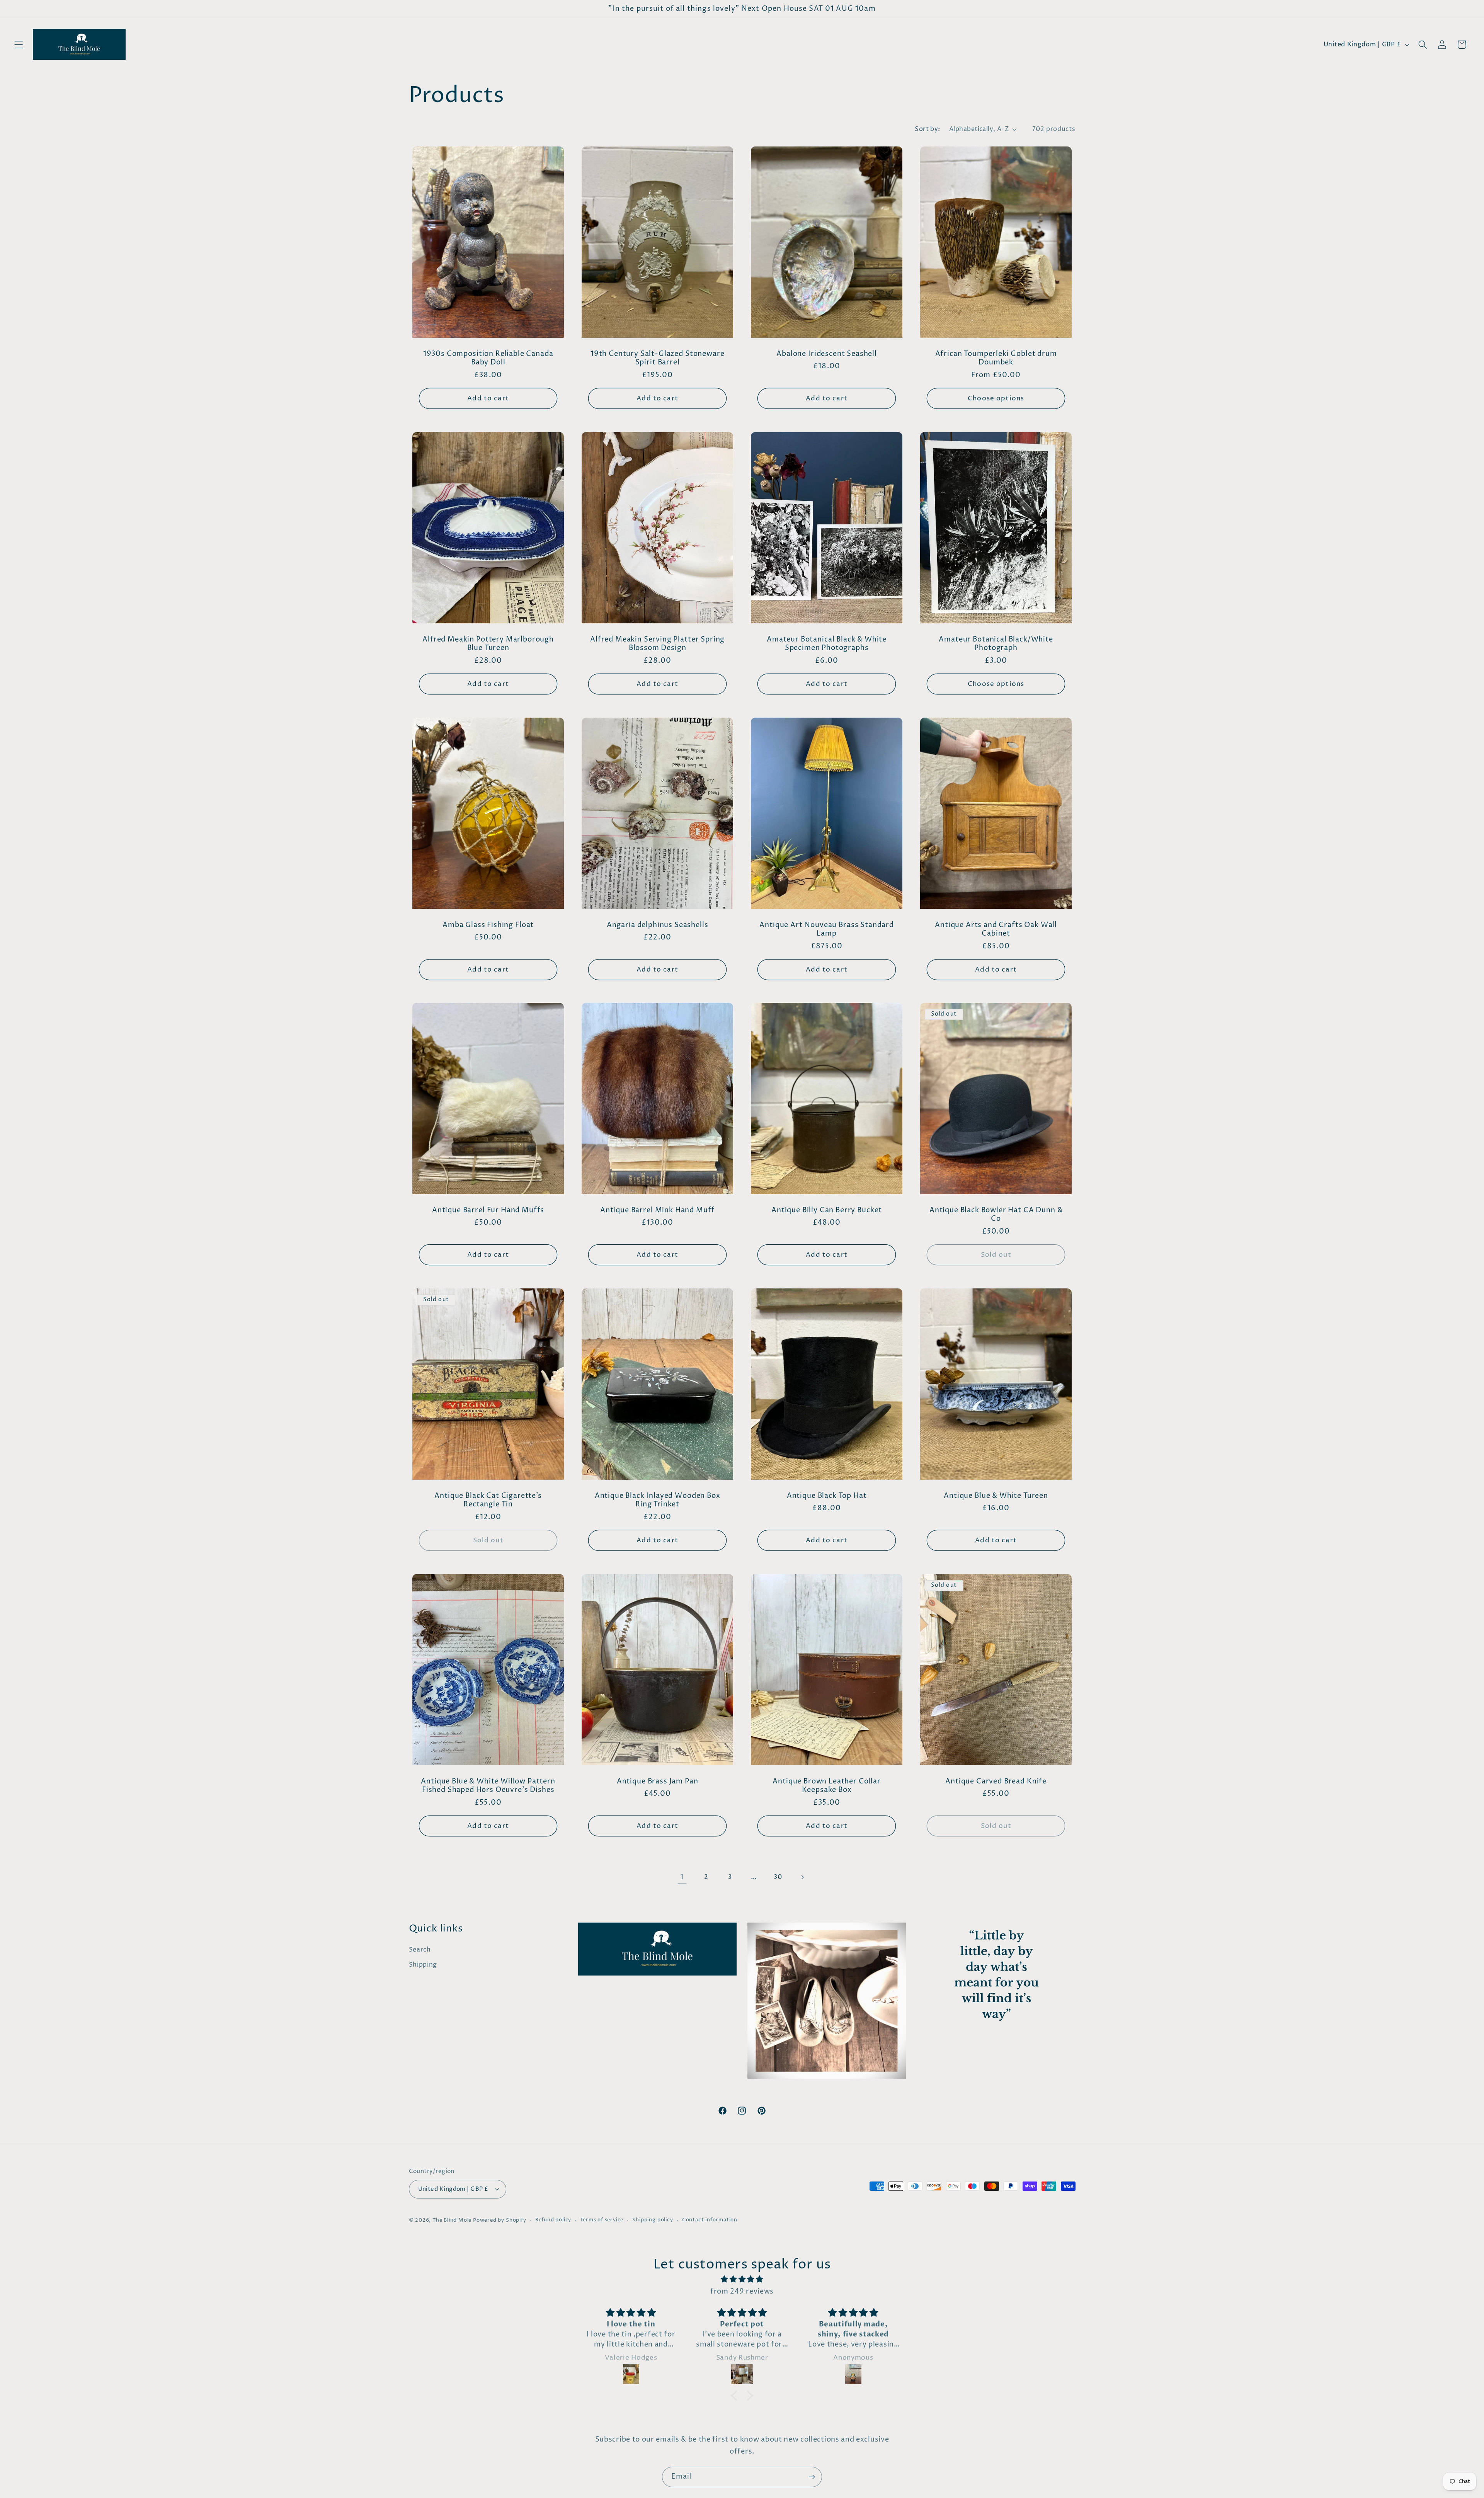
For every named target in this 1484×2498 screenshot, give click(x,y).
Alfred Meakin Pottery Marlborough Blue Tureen (488, 644)
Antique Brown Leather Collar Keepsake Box (827, 1786)
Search (420, 1950)
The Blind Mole (452, 2220)
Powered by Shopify (500, 2220)
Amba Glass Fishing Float (488, 925)
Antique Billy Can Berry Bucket (827, 1211)
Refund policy (553, 2220)
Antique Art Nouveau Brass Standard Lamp (827, 929)
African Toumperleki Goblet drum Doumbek (996, 358)
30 (778, 1877)
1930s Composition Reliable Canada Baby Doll (488, 358)
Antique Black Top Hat (827, 1496)
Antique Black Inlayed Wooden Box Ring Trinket (657, 1500)
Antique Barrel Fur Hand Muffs (488, 1211)
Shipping (423, 1965)
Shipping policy (653, 2220)
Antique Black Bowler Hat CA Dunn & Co (996, 1215)
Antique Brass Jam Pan (658, 1782)
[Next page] (802, 1877)
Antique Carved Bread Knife (996, 1782)
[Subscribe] (812, 2477)
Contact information (710, 2220)
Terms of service (602, 2220)
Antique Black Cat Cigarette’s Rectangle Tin (488, 1500)
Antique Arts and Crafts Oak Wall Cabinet (996, 929)
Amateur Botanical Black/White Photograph (996, 644)
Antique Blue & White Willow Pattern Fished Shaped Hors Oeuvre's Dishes (488, 1786)
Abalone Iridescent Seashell (827, 354)
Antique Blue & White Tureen (996, 1496)
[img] (742, 2279)
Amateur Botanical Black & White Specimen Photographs (827, 644)
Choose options (996, 398)
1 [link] (682, 1877)
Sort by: (927, 129)
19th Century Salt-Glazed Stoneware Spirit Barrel (658, 358)
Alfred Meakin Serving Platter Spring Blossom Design (657, 644)
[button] (19, 45)
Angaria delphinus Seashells (658, 925)
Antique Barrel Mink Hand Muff (657, 1211)
